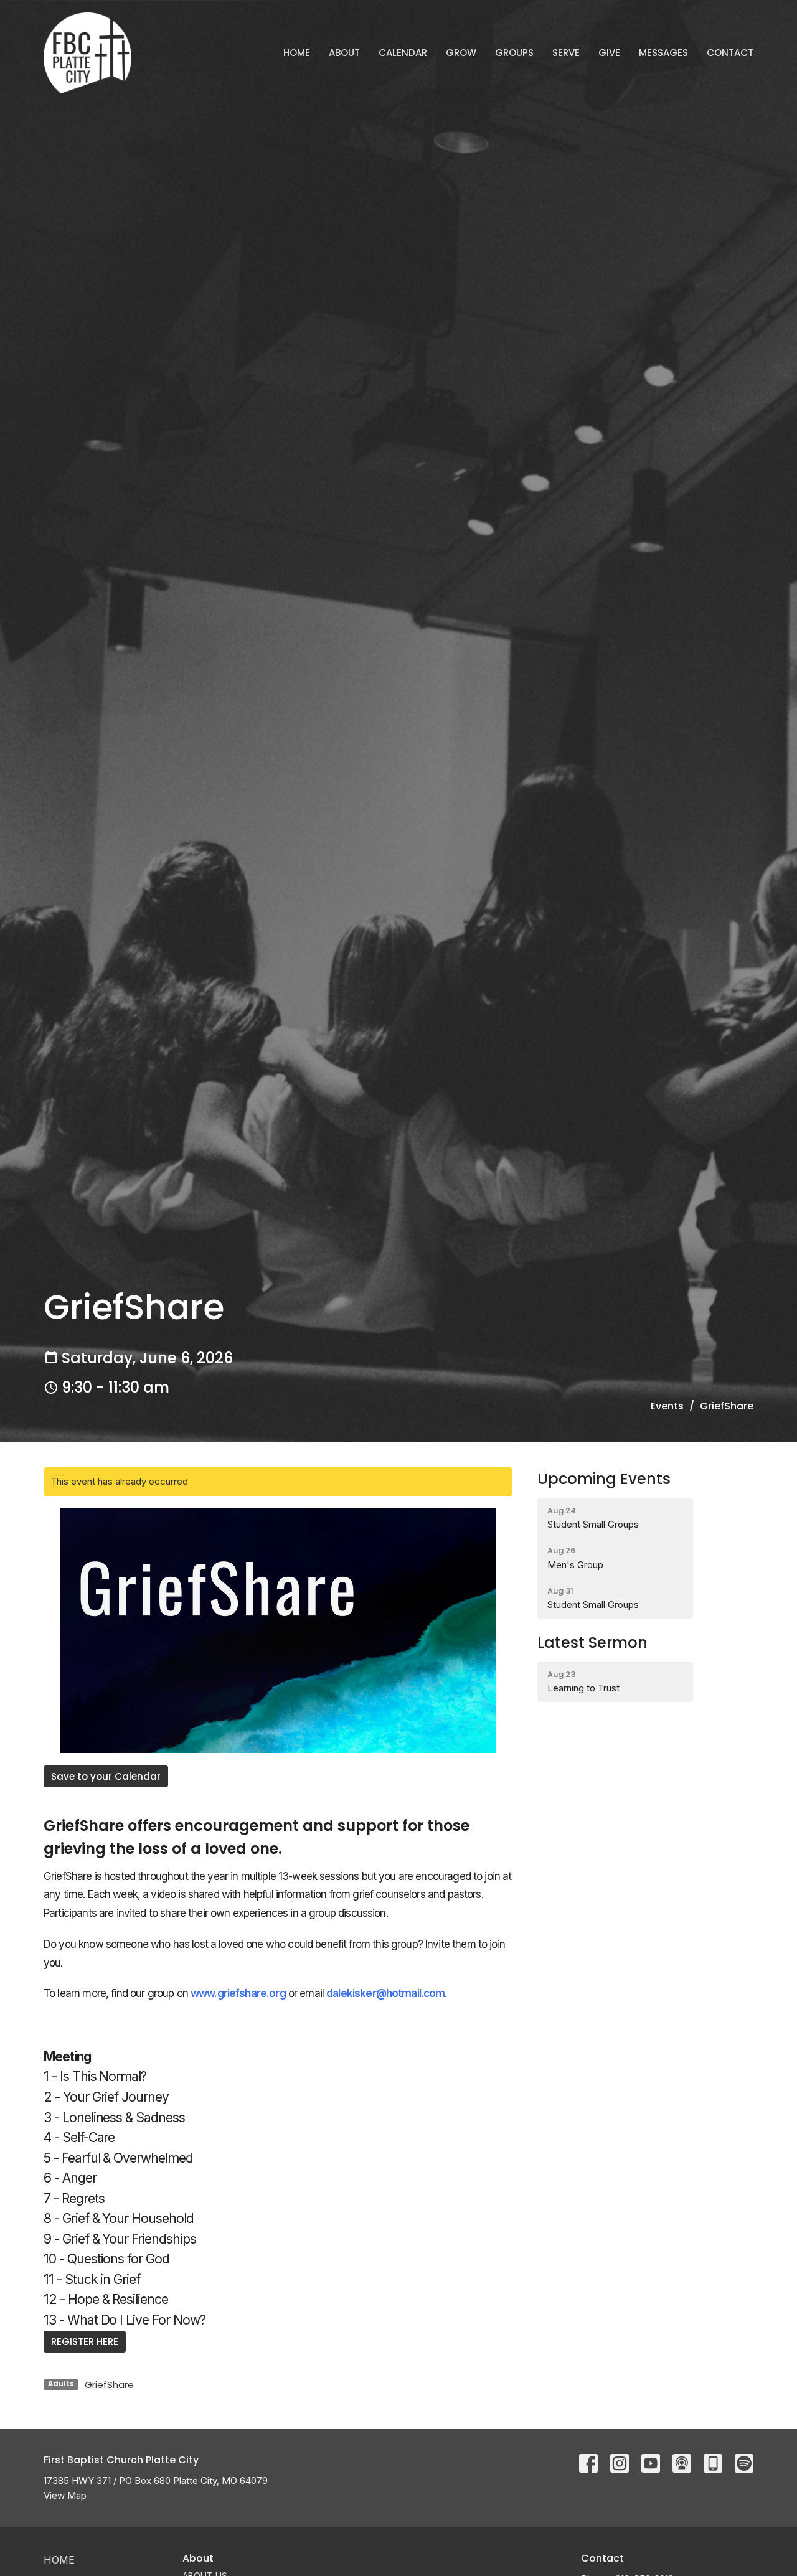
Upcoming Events (604, 1479)
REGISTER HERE (85, 2342)
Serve (566, 53)
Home (297, 53)
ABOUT (344, 53)
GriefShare (109, 2385)
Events (667, 1406)
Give (609, 53)
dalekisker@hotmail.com (385, 1993)
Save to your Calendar (106, 1776)
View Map (65, 2495)
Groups (514, 53)
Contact (730, 53)
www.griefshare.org (238, 1993)
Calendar (403, 53)
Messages (663, 53)
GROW (461, 53)
